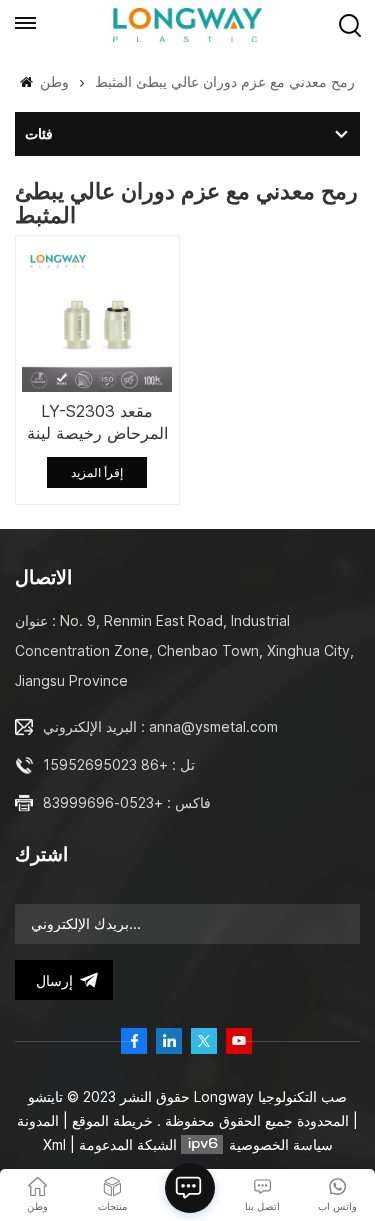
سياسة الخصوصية (281, 1144)
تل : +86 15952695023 (119, 764)
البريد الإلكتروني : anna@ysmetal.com (160, 726)
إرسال (54, 980)
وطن (52, 81)
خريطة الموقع (110, 1120)
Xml (54, 1144)
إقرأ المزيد (97, 472)
